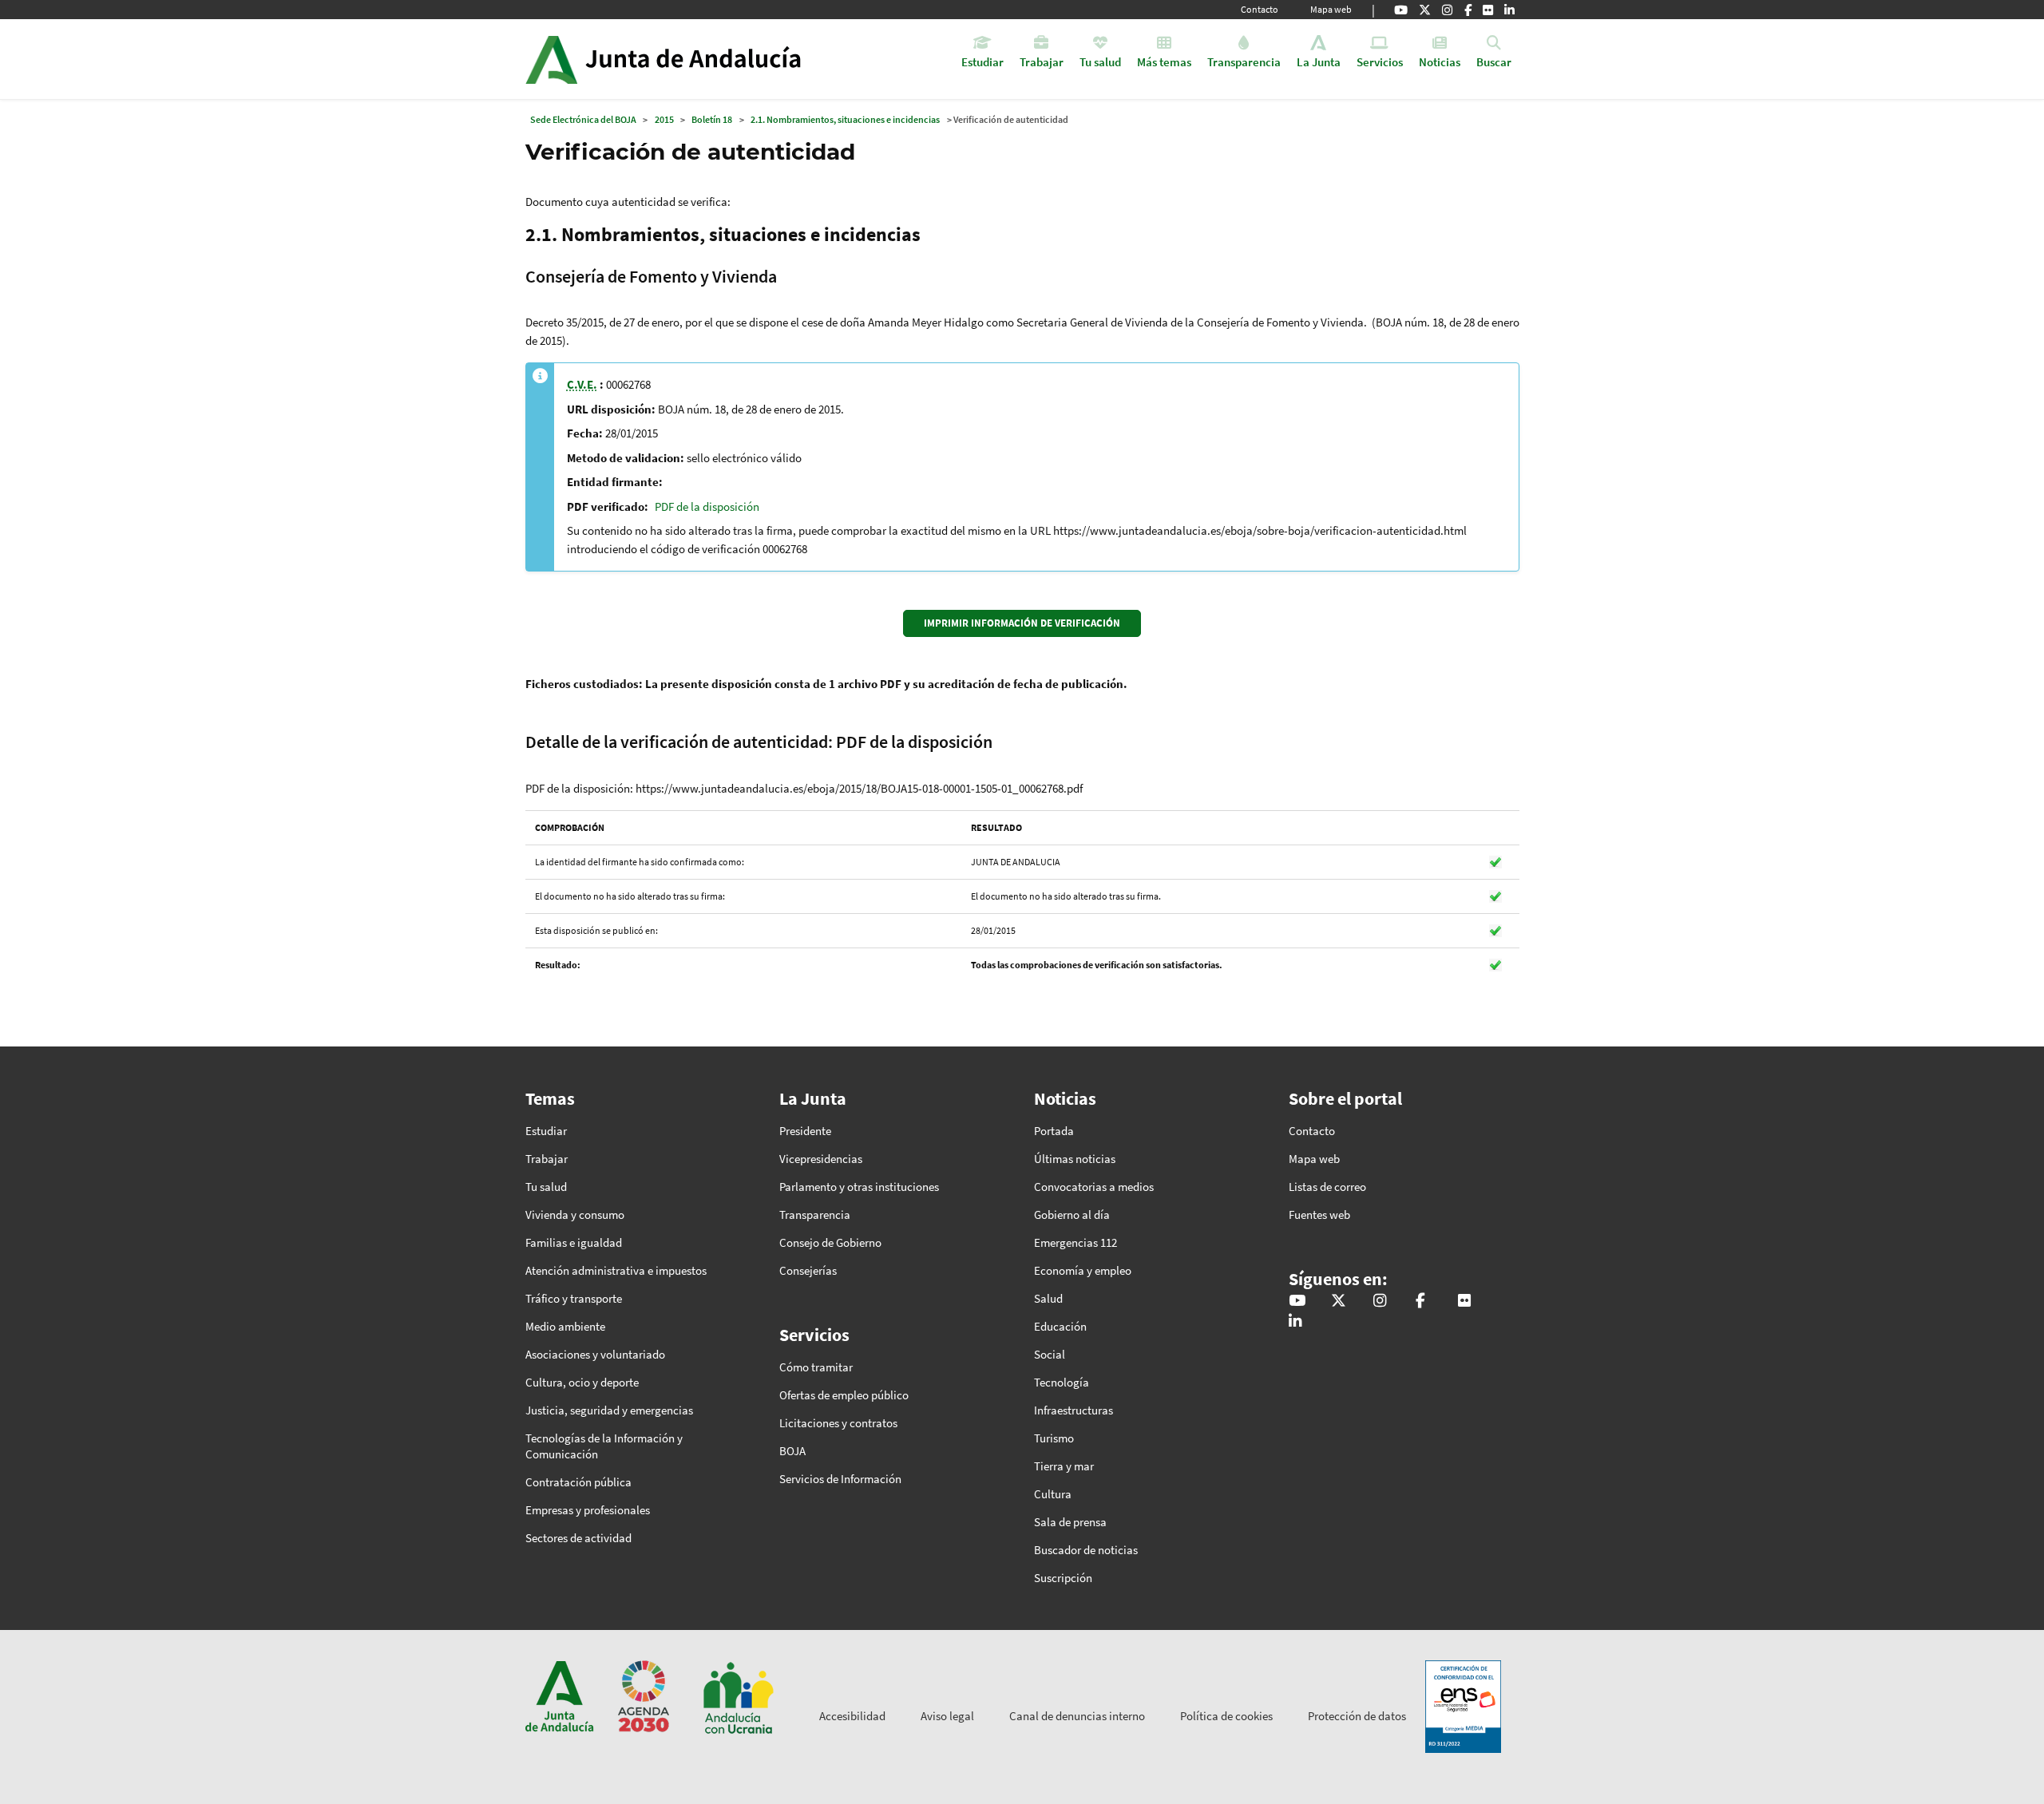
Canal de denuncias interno (1077, 1716)
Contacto (1260, 9)
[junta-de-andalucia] (1509, 10)
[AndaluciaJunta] (1468, 10)
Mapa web (1331, 9)
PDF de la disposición (707, 506)
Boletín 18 (712, 119)
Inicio (708, 59)
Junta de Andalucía (551, 59)
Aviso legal (947, 1716)
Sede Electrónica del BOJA (583, 119)
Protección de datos (1357, 1716)
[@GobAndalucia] (1401, 10)
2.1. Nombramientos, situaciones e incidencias (845, 119)
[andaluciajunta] (1425, 10)
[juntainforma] (1488, 10)
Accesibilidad (852, 1716)
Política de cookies (1226, 1716)
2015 (664, 119)
